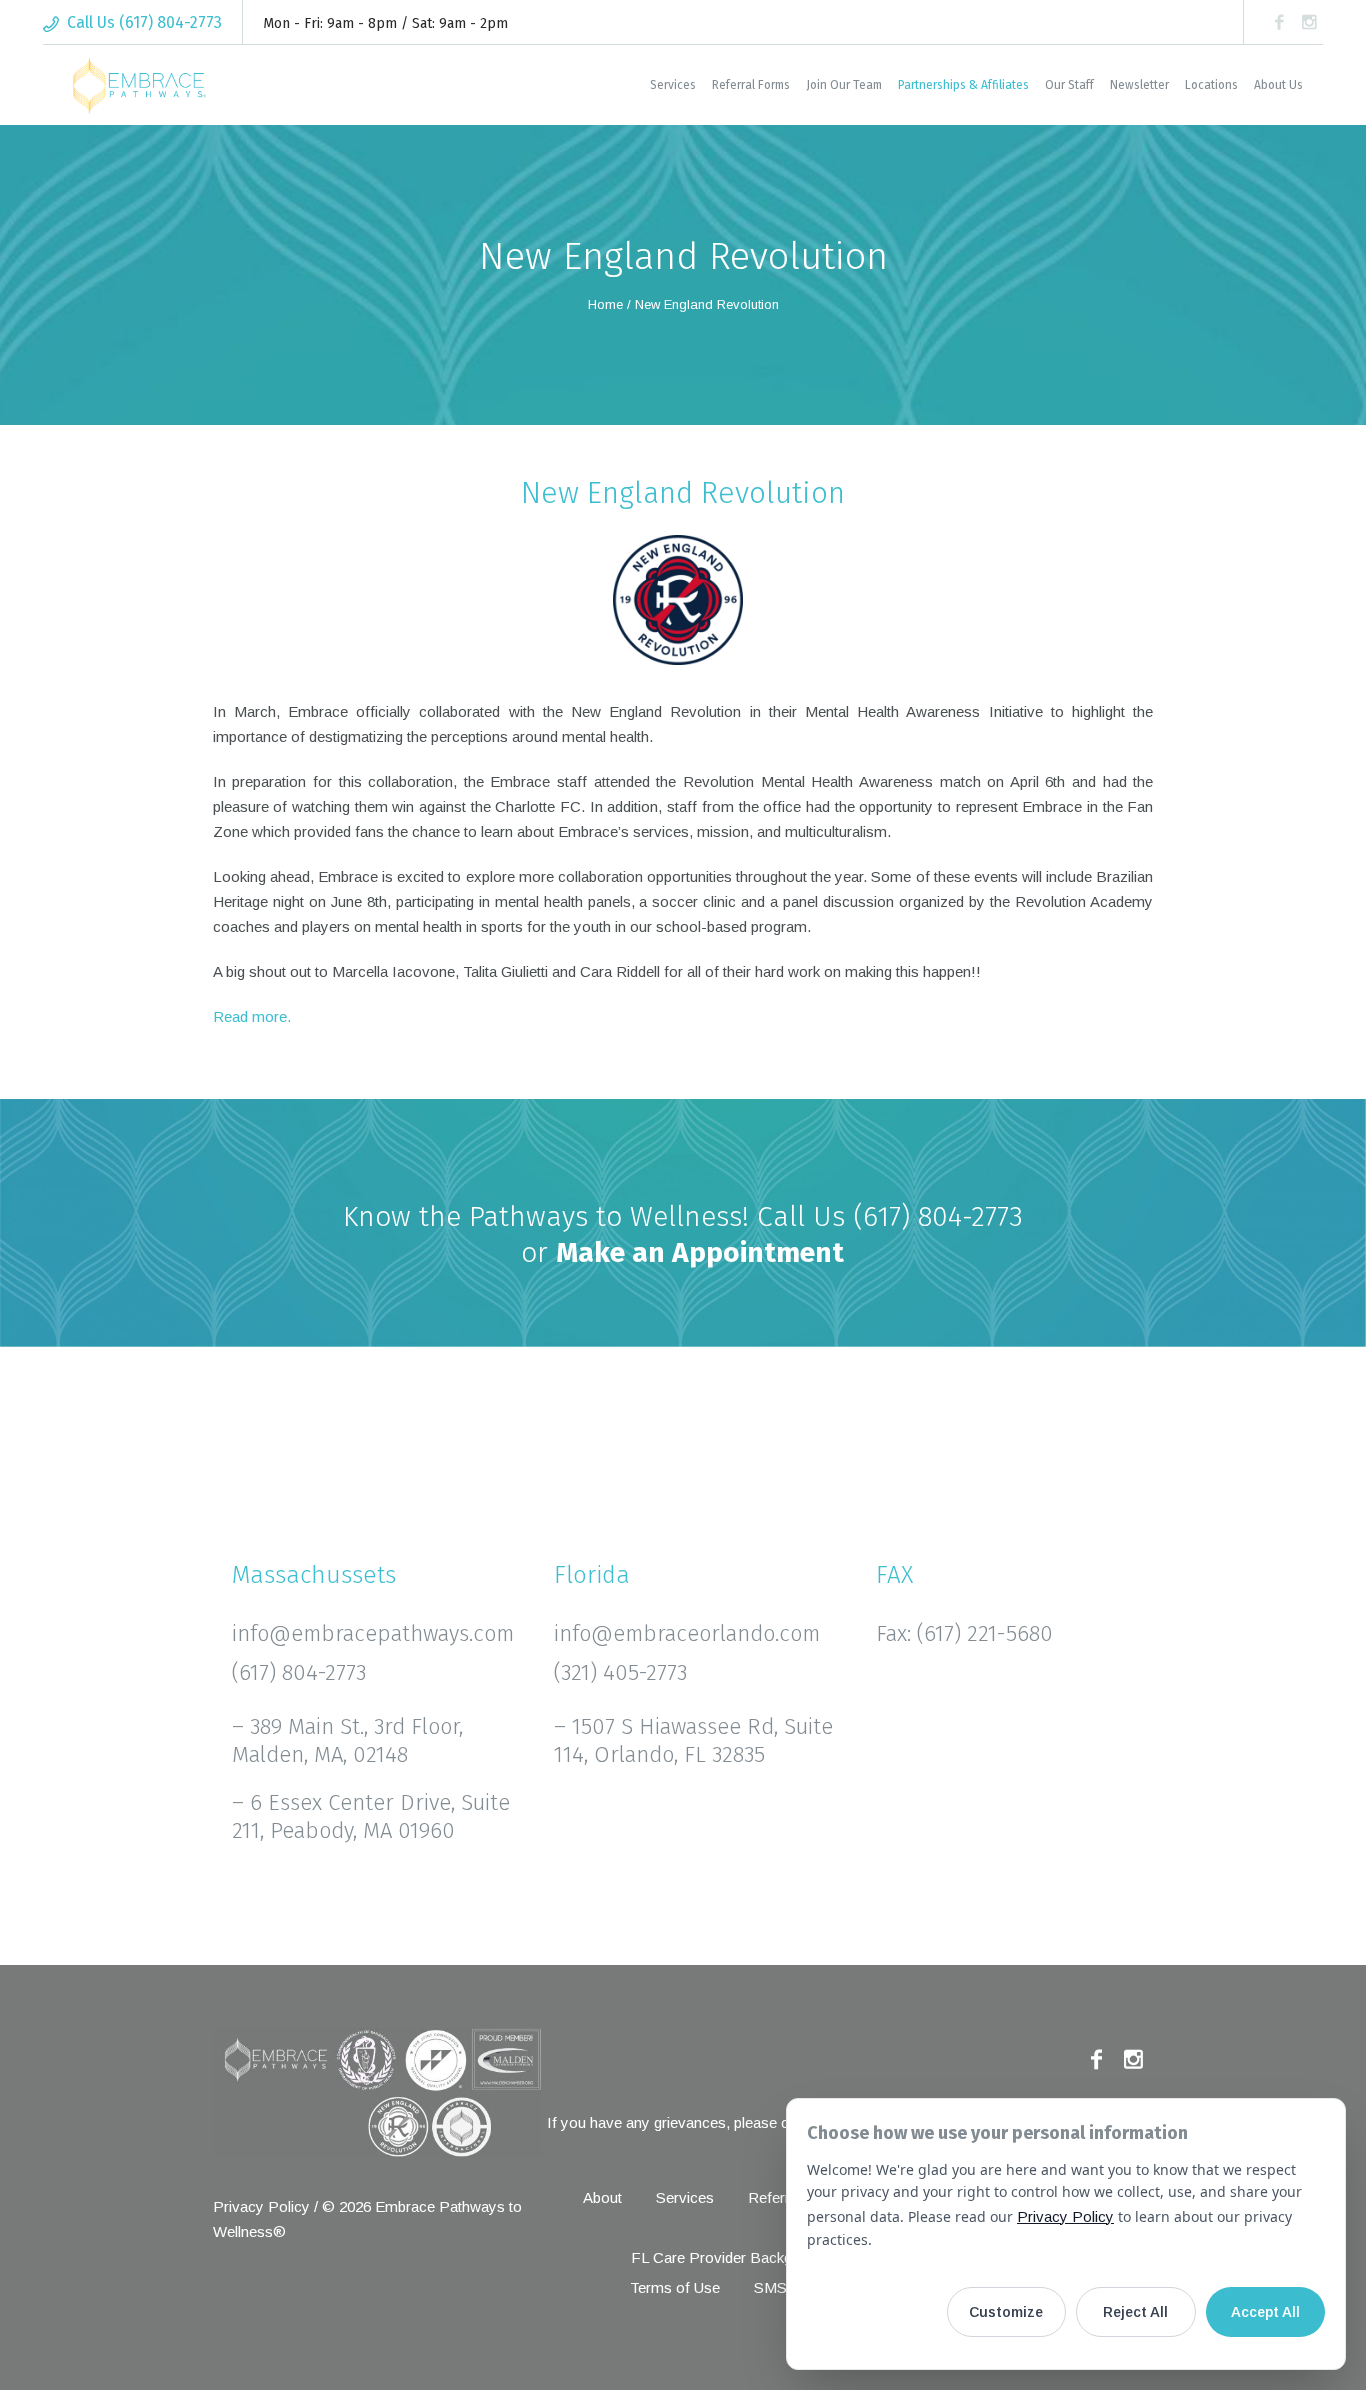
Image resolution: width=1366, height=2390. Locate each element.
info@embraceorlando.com (687, 1633)
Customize (1006, 2312)
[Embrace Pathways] (377, 2092)
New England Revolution (683, 493)
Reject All (1135, 2312)
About (602, 2197)
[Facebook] (1279, 22)
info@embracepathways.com (373, 1633)
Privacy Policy (261, 2206)
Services (685, 2197)
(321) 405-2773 (620, 1672)
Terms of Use (675, 2287)
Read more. (252, 1016)
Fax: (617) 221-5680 (964, 1633)
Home (605, 304)
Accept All (1265, 2312)
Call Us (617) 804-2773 (144, 22)
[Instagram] (1309, 22)
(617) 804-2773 (938, 1216)
